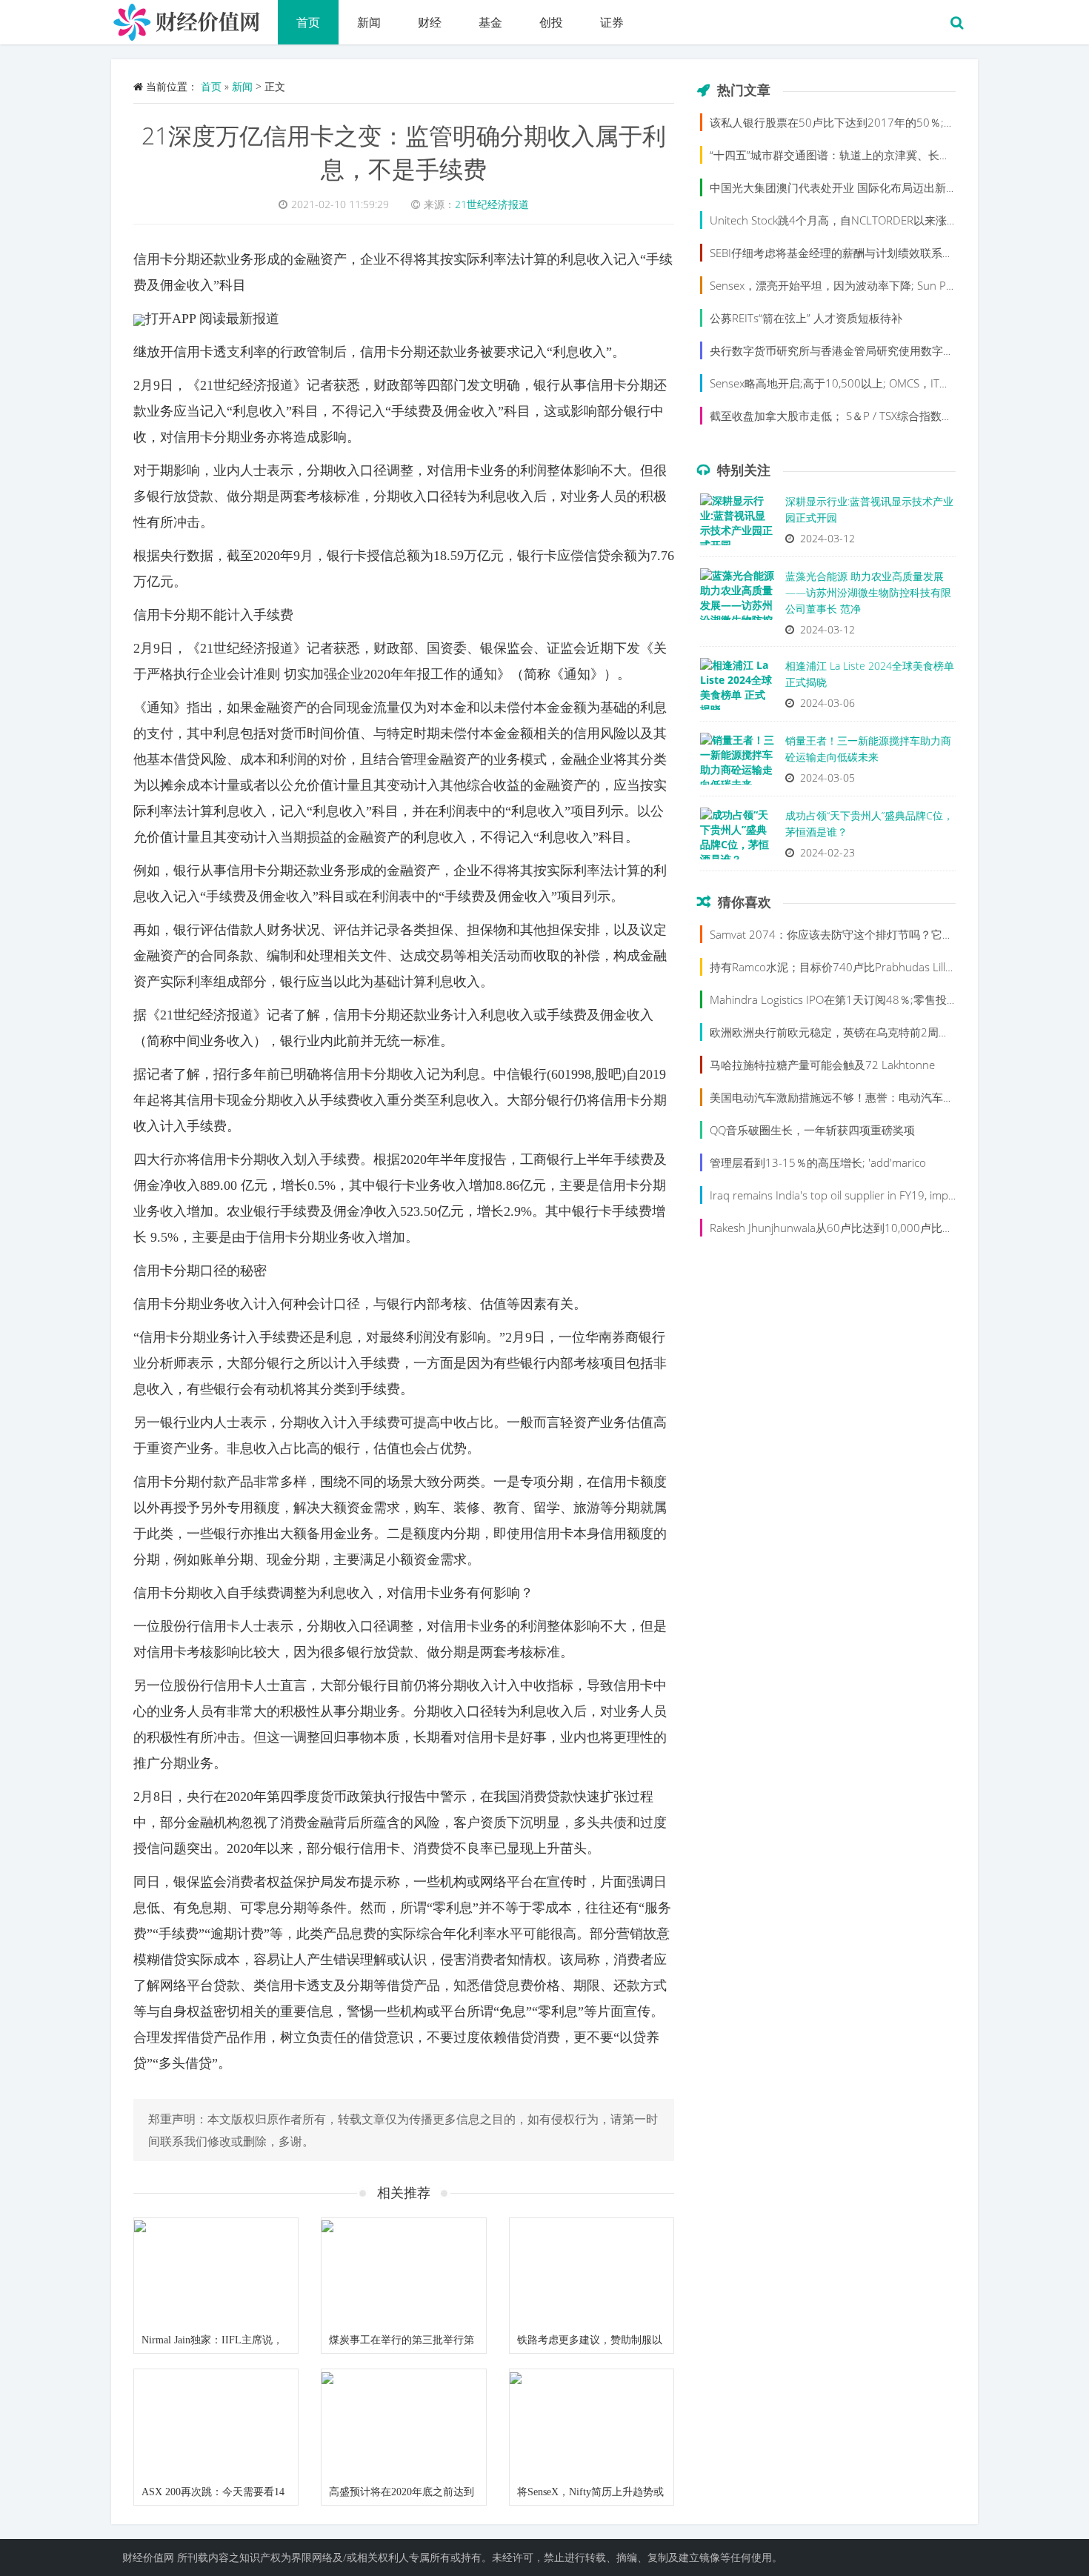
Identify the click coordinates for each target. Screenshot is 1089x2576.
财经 (430, 22)
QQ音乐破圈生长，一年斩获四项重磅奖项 (812, 1130)
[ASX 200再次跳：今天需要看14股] (216, 2424)
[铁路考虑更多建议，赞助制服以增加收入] (592, 2273)
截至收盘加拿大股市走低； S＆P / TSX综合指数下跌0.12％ (854, 416)
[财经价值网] (194, 19)
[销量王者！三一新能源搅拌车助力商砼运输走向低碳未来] (737, 762)
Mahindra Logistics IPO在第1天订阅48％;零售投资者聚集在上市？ (873, 999)
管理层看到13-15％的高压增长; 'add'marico (818, 1162)
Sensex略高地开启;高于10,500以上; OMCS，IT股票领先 (847, 383)
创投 (551, 22)
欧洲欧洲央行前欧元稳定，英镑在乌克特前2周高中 (835, 1032)
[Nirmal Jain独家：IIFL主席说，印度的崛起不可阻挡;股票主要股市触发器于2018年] (216, 2273)
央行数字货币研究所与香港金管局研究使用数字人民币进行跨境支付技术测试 (899, 350)
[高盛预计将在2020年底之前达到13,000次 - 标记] (403, 2424)
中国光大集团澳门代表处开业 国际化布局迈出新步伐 (839, 187)
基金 (490, 22)
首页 (308, 22)
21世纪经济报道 (492, 204)
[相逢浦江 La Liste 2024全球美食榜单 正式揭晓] (737, 688)
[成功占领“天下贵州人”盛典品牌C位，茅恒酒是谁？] (737, 837)
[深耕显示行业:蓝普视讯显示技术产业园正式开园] (737, 523)
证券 (612, 22)
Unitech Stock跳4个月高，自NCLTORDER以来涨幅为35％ (852, 220)
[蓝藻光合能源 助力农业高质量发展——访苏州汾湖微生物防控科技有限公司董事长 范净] (737, 598)
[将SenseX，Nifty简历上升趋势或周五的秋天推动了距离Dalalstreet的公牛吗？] (592, 2424)
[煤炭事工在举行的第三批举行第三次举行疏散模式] (403, 2273)
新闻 (369, 22)
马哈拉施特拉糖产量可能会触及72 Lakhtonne (822, 1065)
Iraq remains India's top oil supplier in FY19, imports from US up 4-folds (888, 1195)
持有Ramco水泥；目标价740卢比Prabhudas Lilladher (842, 967)
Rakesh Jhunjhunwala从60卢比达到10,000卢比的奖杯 (843, 1228)
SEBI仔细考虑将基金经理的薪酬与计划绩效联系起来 (837, 253)
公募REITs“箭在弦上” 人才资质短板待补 (806, 318)
